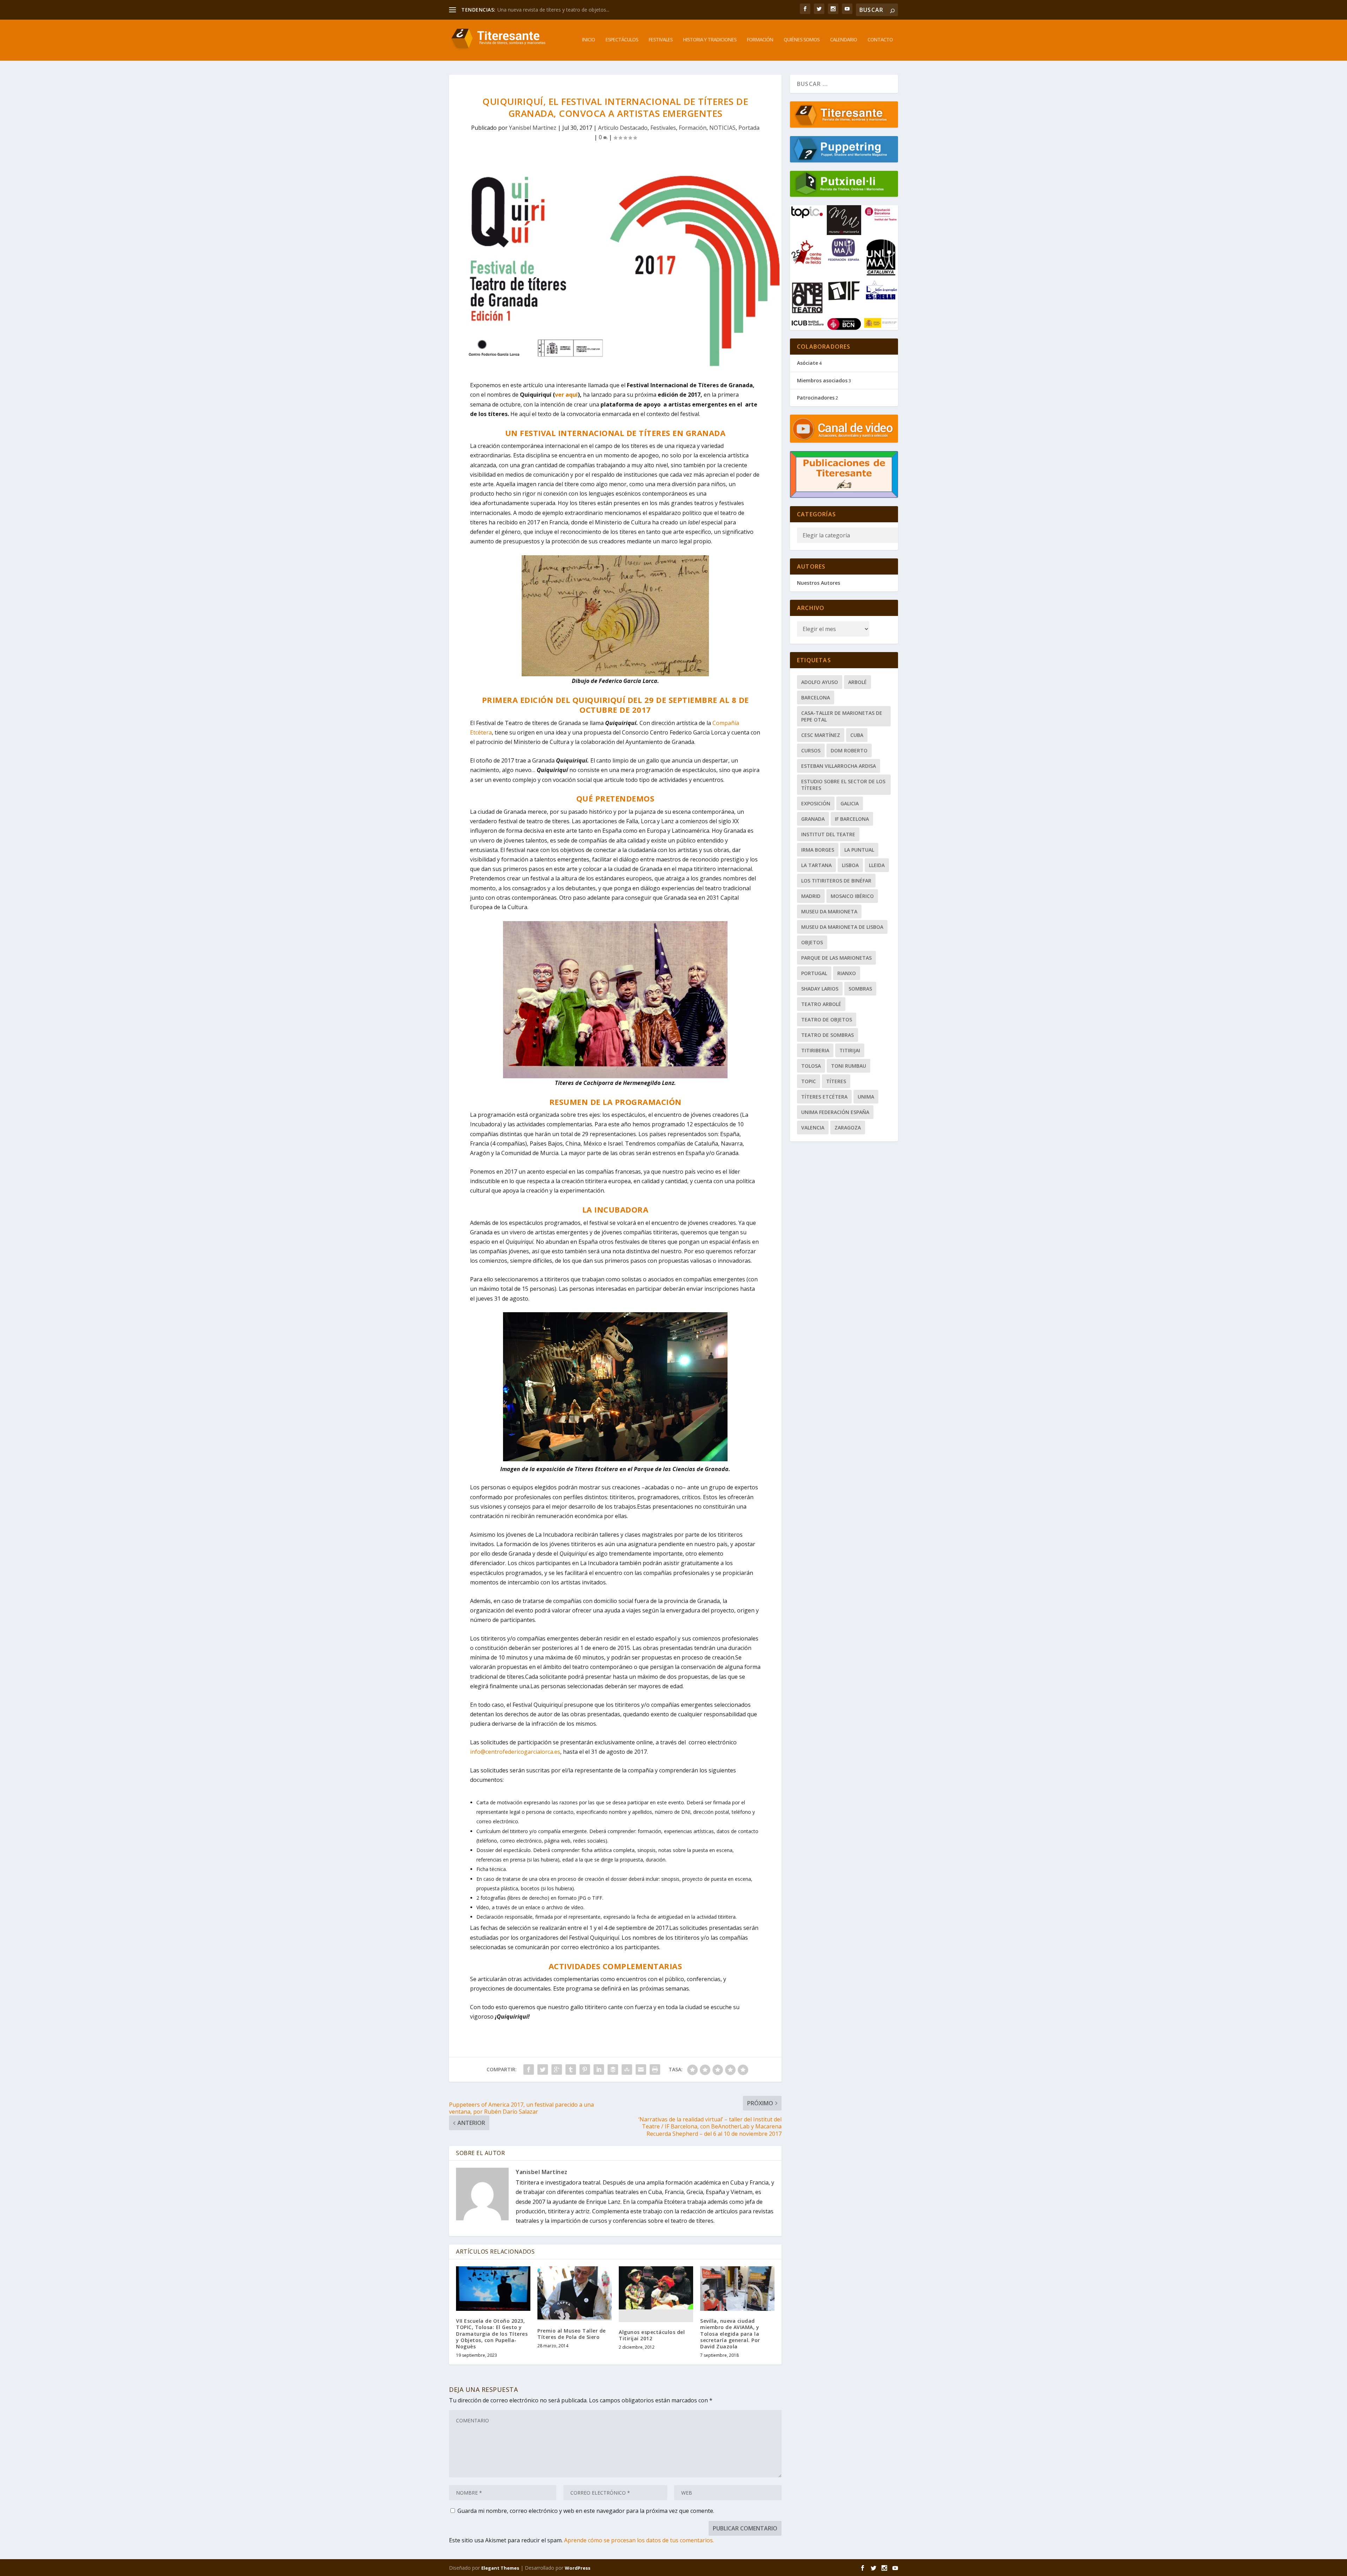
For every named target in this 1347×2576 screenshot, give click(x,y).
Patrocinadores (816, 398)
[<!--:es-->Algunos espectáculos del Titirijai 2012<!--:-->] (656, 2294)
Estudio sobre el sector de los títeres (843, 785)
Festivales (661, 40)
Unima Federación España (835, 1112)
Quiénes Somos (802, 40)
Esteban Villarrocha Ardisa (839, 766)
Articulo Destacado (623, 128)
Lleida (877, 865)
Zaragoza (848, 1128)
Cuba (857, 735)
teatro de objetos (827, 1019)
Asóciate (807, 363)
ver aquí (566, 395)
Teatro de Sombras (827, 1035)
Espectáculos (622, 40)
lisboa (850, 865)
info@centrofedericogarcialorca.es (515, 1752)
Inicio (588, 40)
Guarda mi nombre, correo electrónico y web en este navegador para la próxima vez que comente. (586, 2511)
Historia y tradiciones (710, 40)
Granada (813, 819)
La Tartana (816, 865)
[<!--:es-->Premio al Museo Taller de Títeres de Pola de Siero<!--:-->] (575, 2293)
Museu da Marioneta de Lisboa (842, 927)
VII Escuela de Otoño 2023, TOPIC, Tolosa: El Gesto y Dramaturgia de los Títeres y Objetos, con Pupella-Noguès (492, 2334)
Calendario (843, 40)
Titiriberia (815, 1050)
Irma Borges (818, 850)
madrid (811, 896)
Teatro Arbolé (821, 1004)
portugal (814, 973)
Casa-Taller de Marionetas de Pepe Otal (842, 716)
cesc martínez (821, 735)
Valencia (813, 1128)
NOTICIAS (722, 128)
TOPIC (809, 1081)
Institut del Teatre (828, 834)
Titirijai (850, 1050)
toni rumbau (849, 1066)
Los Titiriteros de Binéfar (836, 881)
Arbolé (857, 682)
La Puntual (859, 850)
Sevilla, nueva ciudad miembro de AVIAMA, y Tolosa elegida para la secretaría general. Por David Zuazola (730, 2334)
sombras (860, 989)
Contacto (880, 40)
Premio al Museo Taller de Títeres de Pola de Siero (572, 2334)
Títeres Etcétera (824, 1097)
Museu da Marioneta (829, 911)
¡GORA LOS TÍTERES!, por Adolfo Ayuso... (544, 10)
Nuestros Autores (819, 583)
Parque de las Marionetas (836, 958)
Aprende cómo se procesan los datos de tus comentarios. (639, 2540)
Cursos (811, 750)
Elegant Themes (500, 2568)
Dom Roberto (849, 750)
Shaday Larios (820, 989)
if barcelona (852, 819)
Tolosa (811, 1066)
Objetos (812, 942)
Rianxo (847, 973)
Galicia (850, 803)
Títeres (836, 1081)
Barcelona (816, 697)
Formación (760, 40)
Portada (749, 128)
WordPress (578, 2568)
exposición (816, 803)
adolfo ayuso (820, 682)
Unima (866, 1097)
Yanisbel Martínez (533, 128)
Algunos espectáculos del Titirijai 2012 (652, 2335)
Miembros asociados (822, 380)
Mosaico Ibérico (852, 896)
